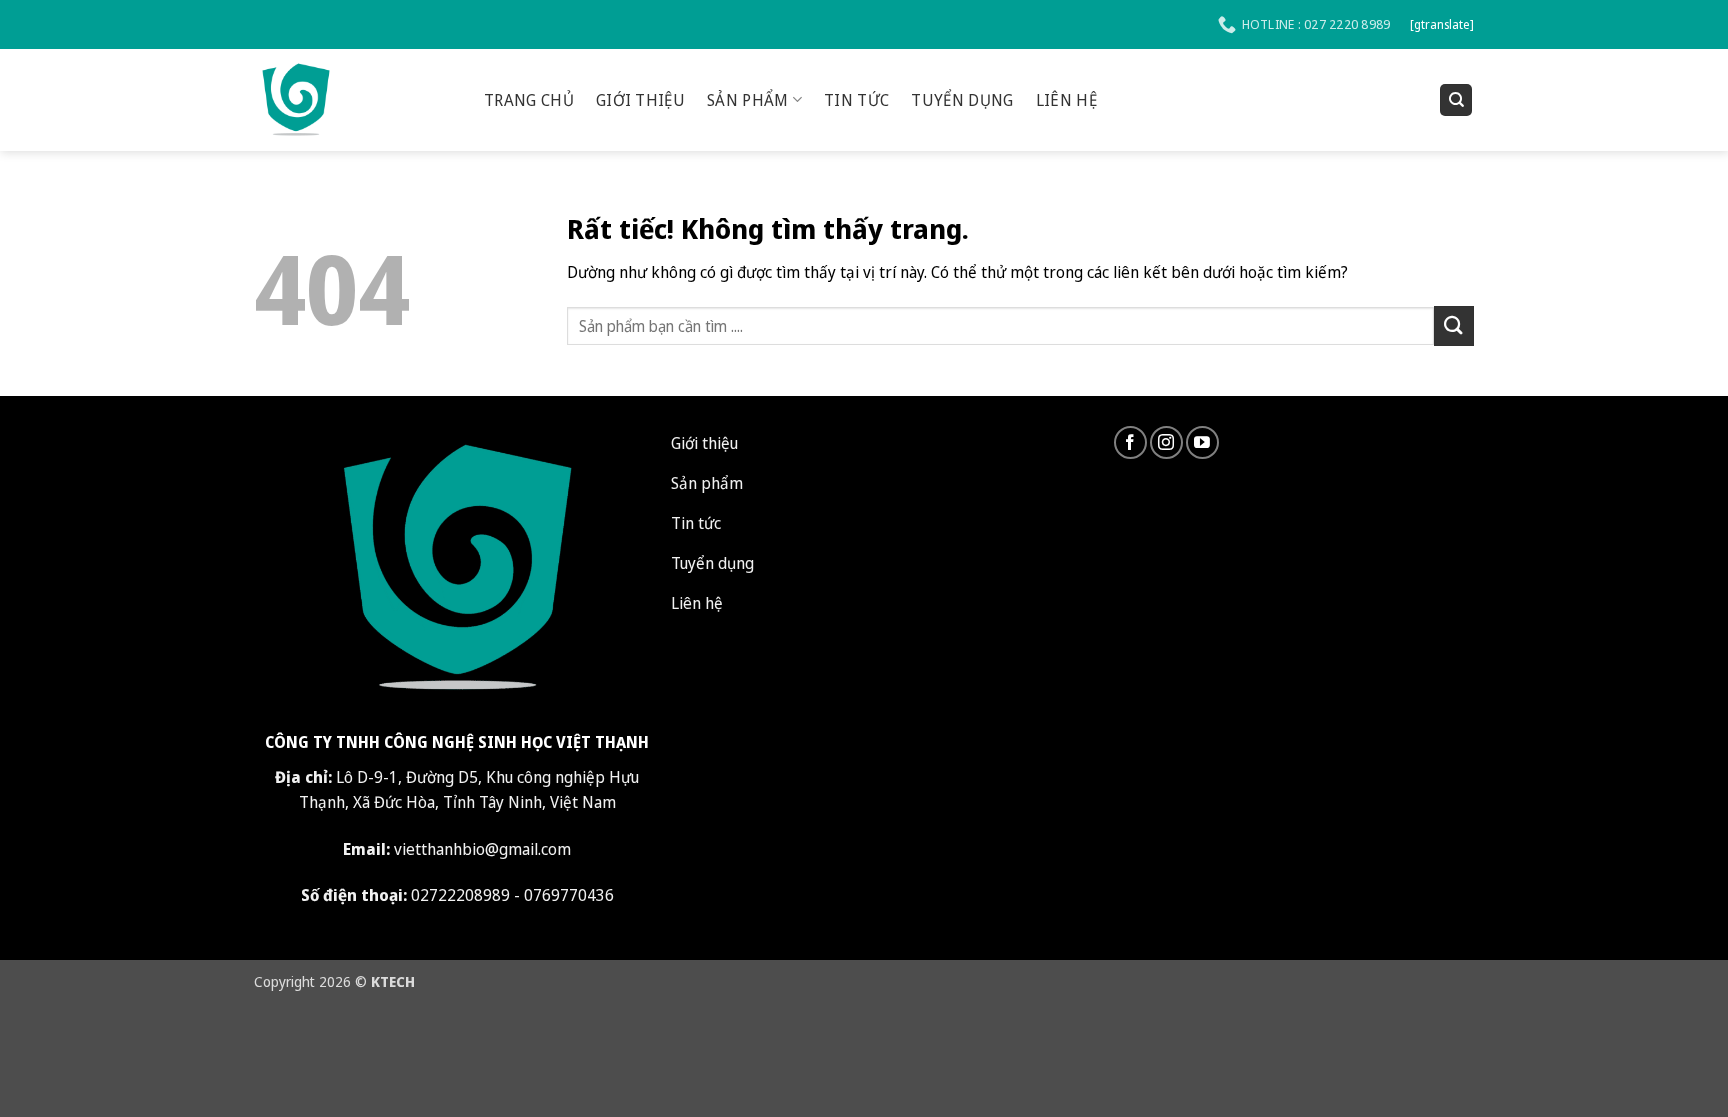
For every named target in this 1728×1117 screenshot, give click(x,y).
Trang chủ (529, 100)
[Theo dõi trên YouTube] (1202, 442)
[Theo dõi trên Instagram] (1166, 442)
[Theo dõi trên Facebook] (1130, 442)
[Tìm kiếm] (1456, 100)
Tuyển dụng (962, 100)
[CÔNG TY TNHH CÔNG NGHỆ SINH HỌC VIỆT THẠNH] (354, 100)
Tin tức (856, 100)
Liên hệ (1066, 100)
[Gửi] (1454, 325)
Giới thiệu (640, 100)
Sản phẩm (748, 100)
